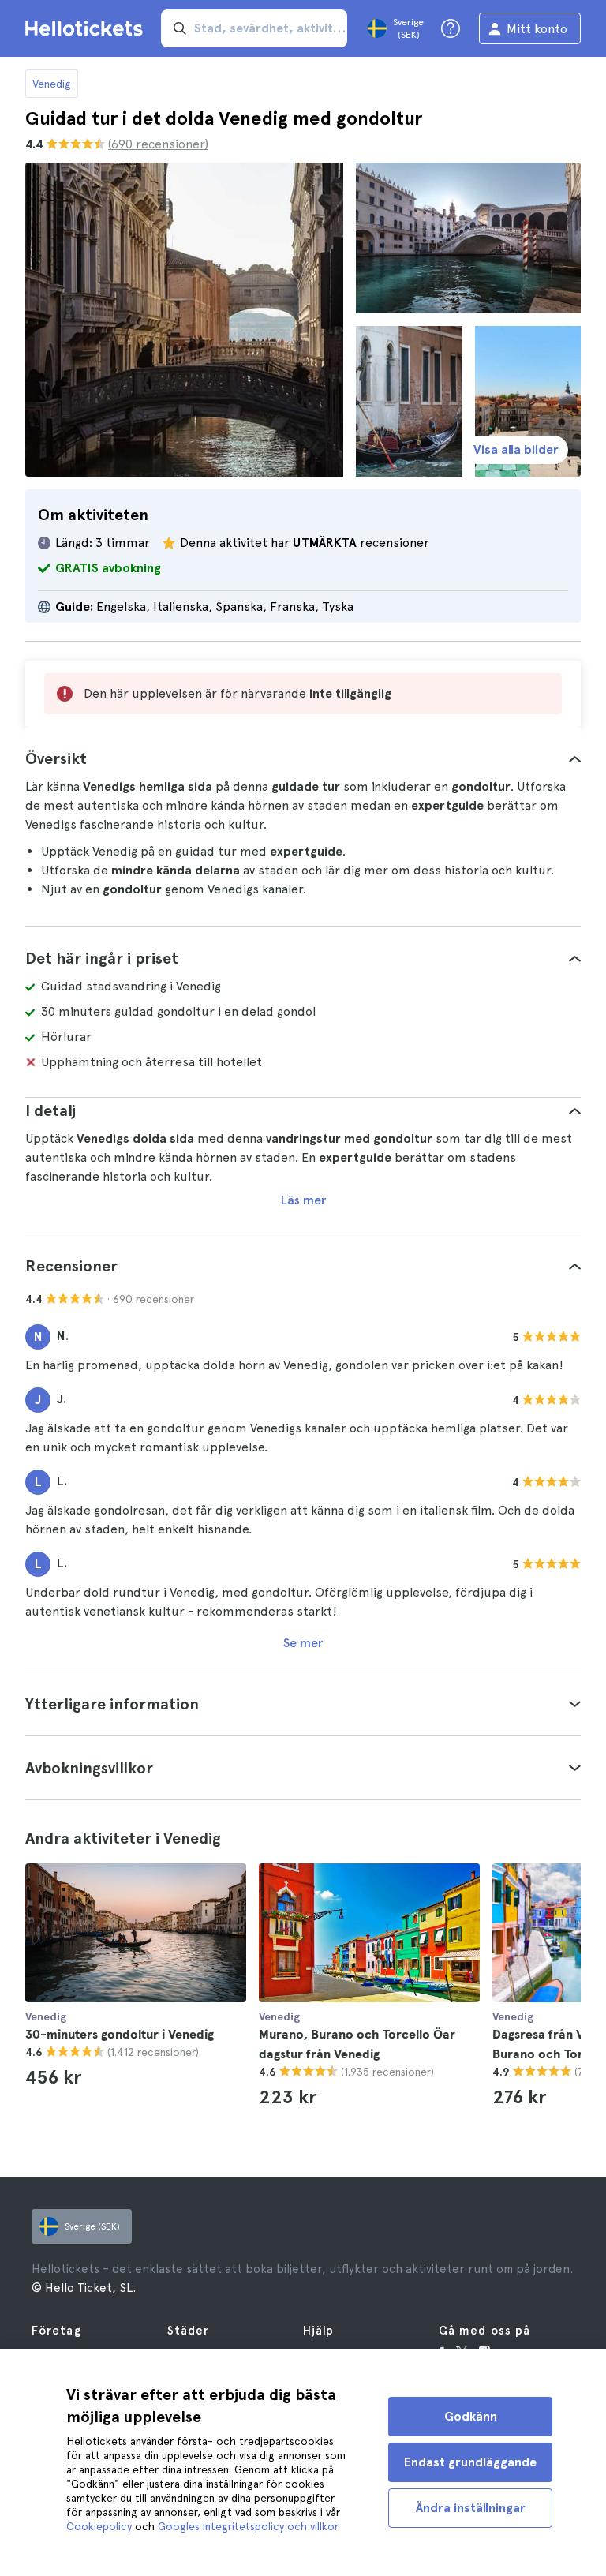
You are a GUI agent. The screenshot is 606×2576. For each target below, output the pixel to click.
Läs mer (303, 1200)
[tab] (303, 758)
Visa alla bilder (516, 449)
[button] (303, 758)
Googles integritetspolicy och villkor (248, 2526)
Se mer (303, 1643)
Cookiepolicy (99, 2526)
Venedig (52, 84)
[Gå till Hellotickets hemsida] (87, 28)
